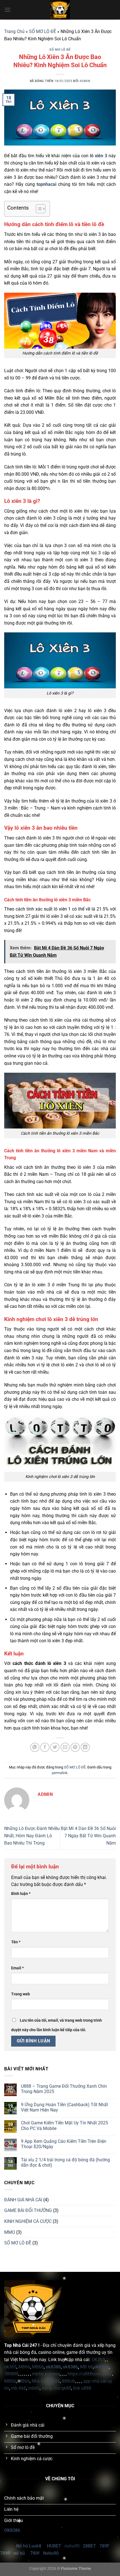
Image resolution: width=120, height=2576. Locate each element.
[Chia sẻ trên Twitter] (55, 1747)
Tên (16, 1942)
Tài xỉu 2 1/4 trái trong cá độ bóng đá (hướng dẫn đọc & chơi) (65, 2162)
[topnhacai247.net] (60, 10)
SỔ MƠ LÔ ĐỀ (43, 31)
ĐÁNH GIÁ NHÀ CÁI (23, 2200)
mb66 (34, 2388)
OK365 (98, 2360)
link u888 (82, 2388)
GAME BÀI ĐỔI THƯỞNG (28, 2210)
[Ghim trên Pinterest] (75, 1747)
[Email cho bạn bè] (65, 1747)
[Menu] (8, 10)
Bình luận (21, 1894)
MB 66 (87, 2367)
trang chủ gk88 (56, 2388)
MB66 (24, 2367)
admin (85, 81)
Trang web (21, 1994)
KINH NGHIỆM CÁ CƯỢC (28, 2221)
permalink (60, 1773)
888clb (69, 2381)
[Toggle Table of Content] (38, 209)
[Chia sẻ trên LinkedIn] (85, 1747)
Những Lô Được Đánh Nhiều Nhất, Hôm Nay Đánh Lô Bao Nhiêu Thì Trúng (32, 1836)
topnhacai (46, 184)
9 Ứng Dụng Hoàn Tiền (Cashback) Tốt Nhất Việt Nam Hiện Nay (64, 2107)
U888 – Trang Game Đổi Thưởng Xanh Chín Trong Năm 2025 (64, 2089)
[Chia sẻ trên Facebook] (45, 1747)
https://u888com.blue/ (90, 2374)
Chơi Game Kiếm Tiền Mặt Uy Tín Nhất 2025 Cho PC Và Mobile (64, 2125)
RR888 (12, 2374)
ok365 (10, 2367)
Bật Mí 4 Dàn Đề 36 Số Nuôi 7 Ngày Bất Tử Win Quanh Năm (88, 1836)
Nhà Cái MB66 (46, 2381)
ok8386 (70, 2367)
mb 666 (19, 2388)
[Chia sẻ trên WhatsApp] (35, 1747)
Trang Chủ (14, 31)
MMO (10, 2232)
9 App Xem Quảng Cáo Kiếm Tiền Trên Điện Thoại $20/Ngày (64, 2144)
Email (17, 1968)
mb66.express (46, 2374)
